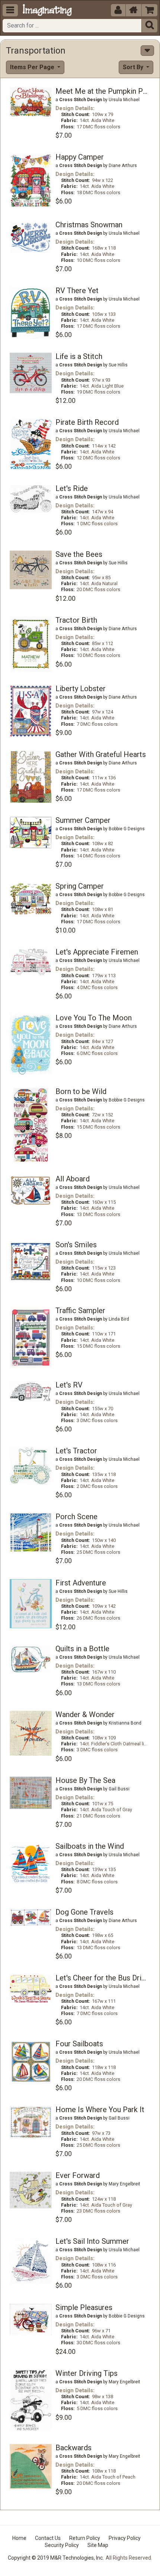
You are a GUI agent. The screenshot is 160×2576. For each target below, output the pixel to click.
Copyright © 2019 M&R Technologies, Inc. (56, 2558)
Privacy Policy (125, 2538)
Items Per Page (33, 67)
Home (19, 2538)
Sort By (134, 67)
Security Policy (62, 2545)
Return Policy (85, 2538)
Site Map (98, 2545)
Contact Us (48, 2538)
